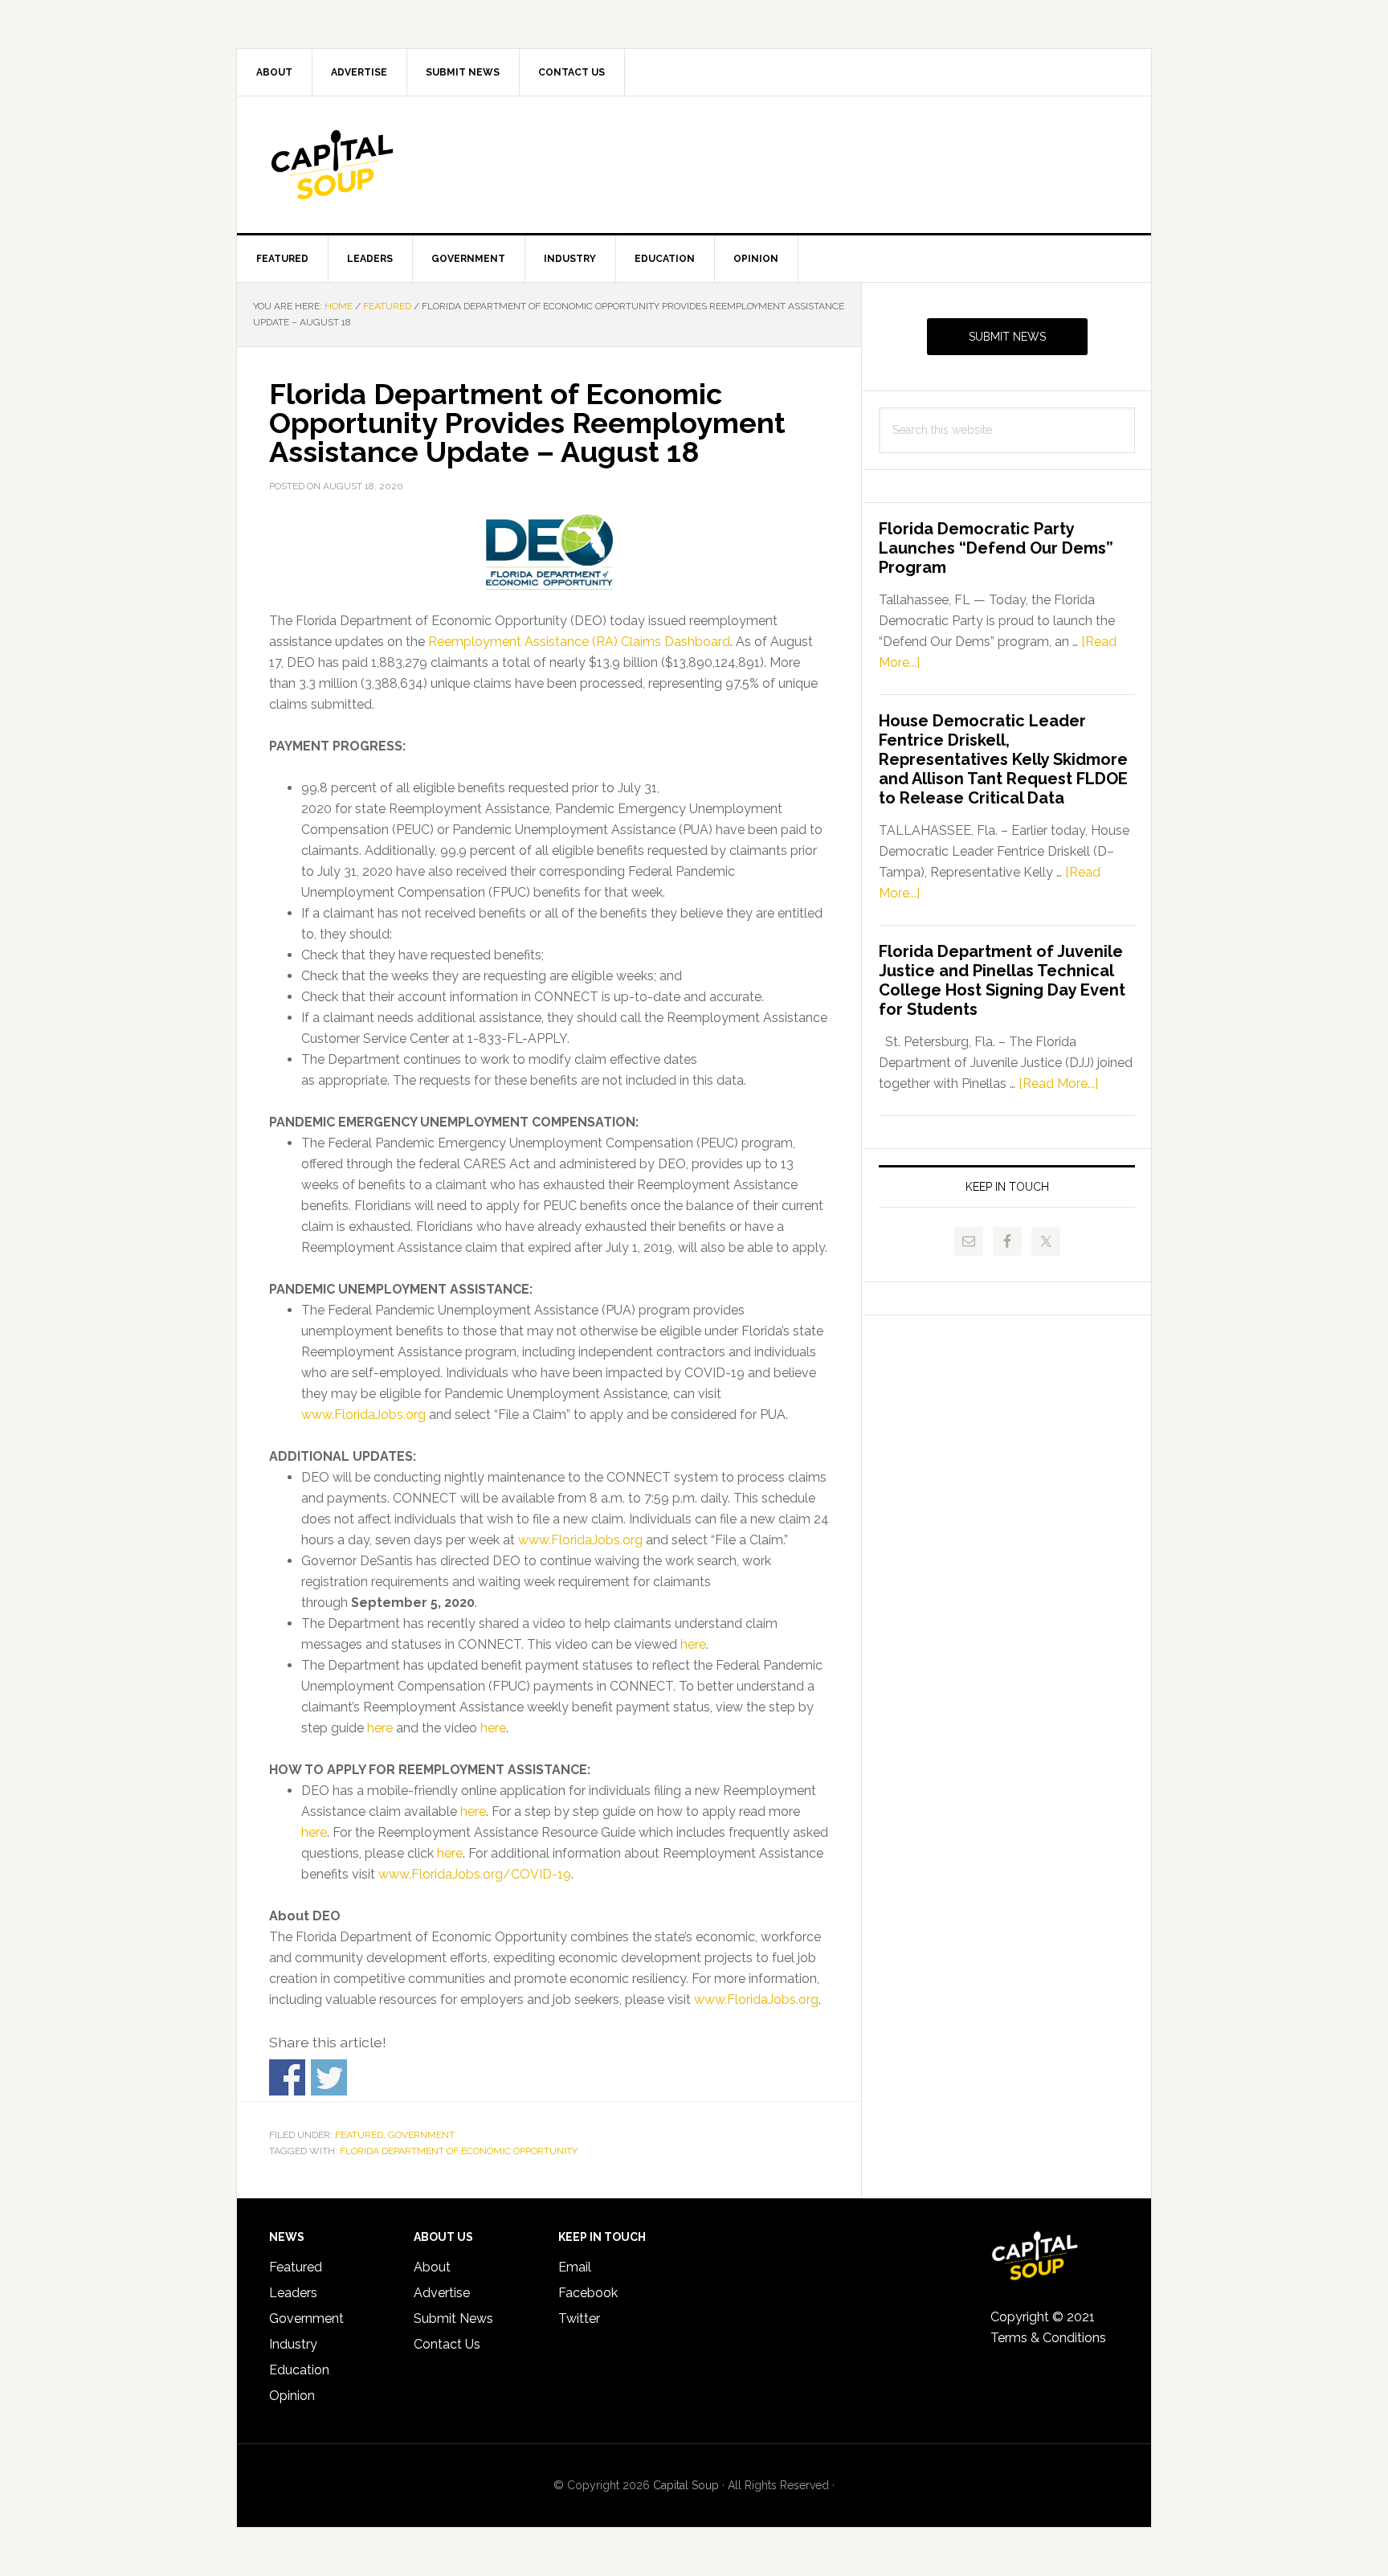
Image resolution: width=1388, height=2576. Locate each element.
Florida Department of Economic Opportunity (459, 2151)
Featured (359, 2135)
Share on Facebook (287, 2077)
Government (421, 2135)
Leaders (293, 2293)
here (693, 1644)
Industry (293, 2344)
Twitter (579, 2318)
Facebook (588, 2293)
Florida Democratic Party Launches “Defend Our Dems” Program (996, 548)
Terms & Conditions (1048, 2338)
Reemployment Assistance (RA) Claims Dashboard (579, 642)
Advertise (442, 2293)
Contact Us (447, 2344)
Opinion (292, 2396)
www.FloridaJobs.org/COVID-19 (475, 1874)
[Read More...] (1058, 1084)
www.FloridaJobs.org (363, 1415)
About (432, 2267)
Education (299, 2370)
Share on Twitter (329, 2077)
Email (575, 2267)
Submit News (1007, 337)
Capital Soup (374, 165)
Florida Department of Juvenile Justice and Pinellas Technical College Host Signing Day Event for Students (1002, 980)
